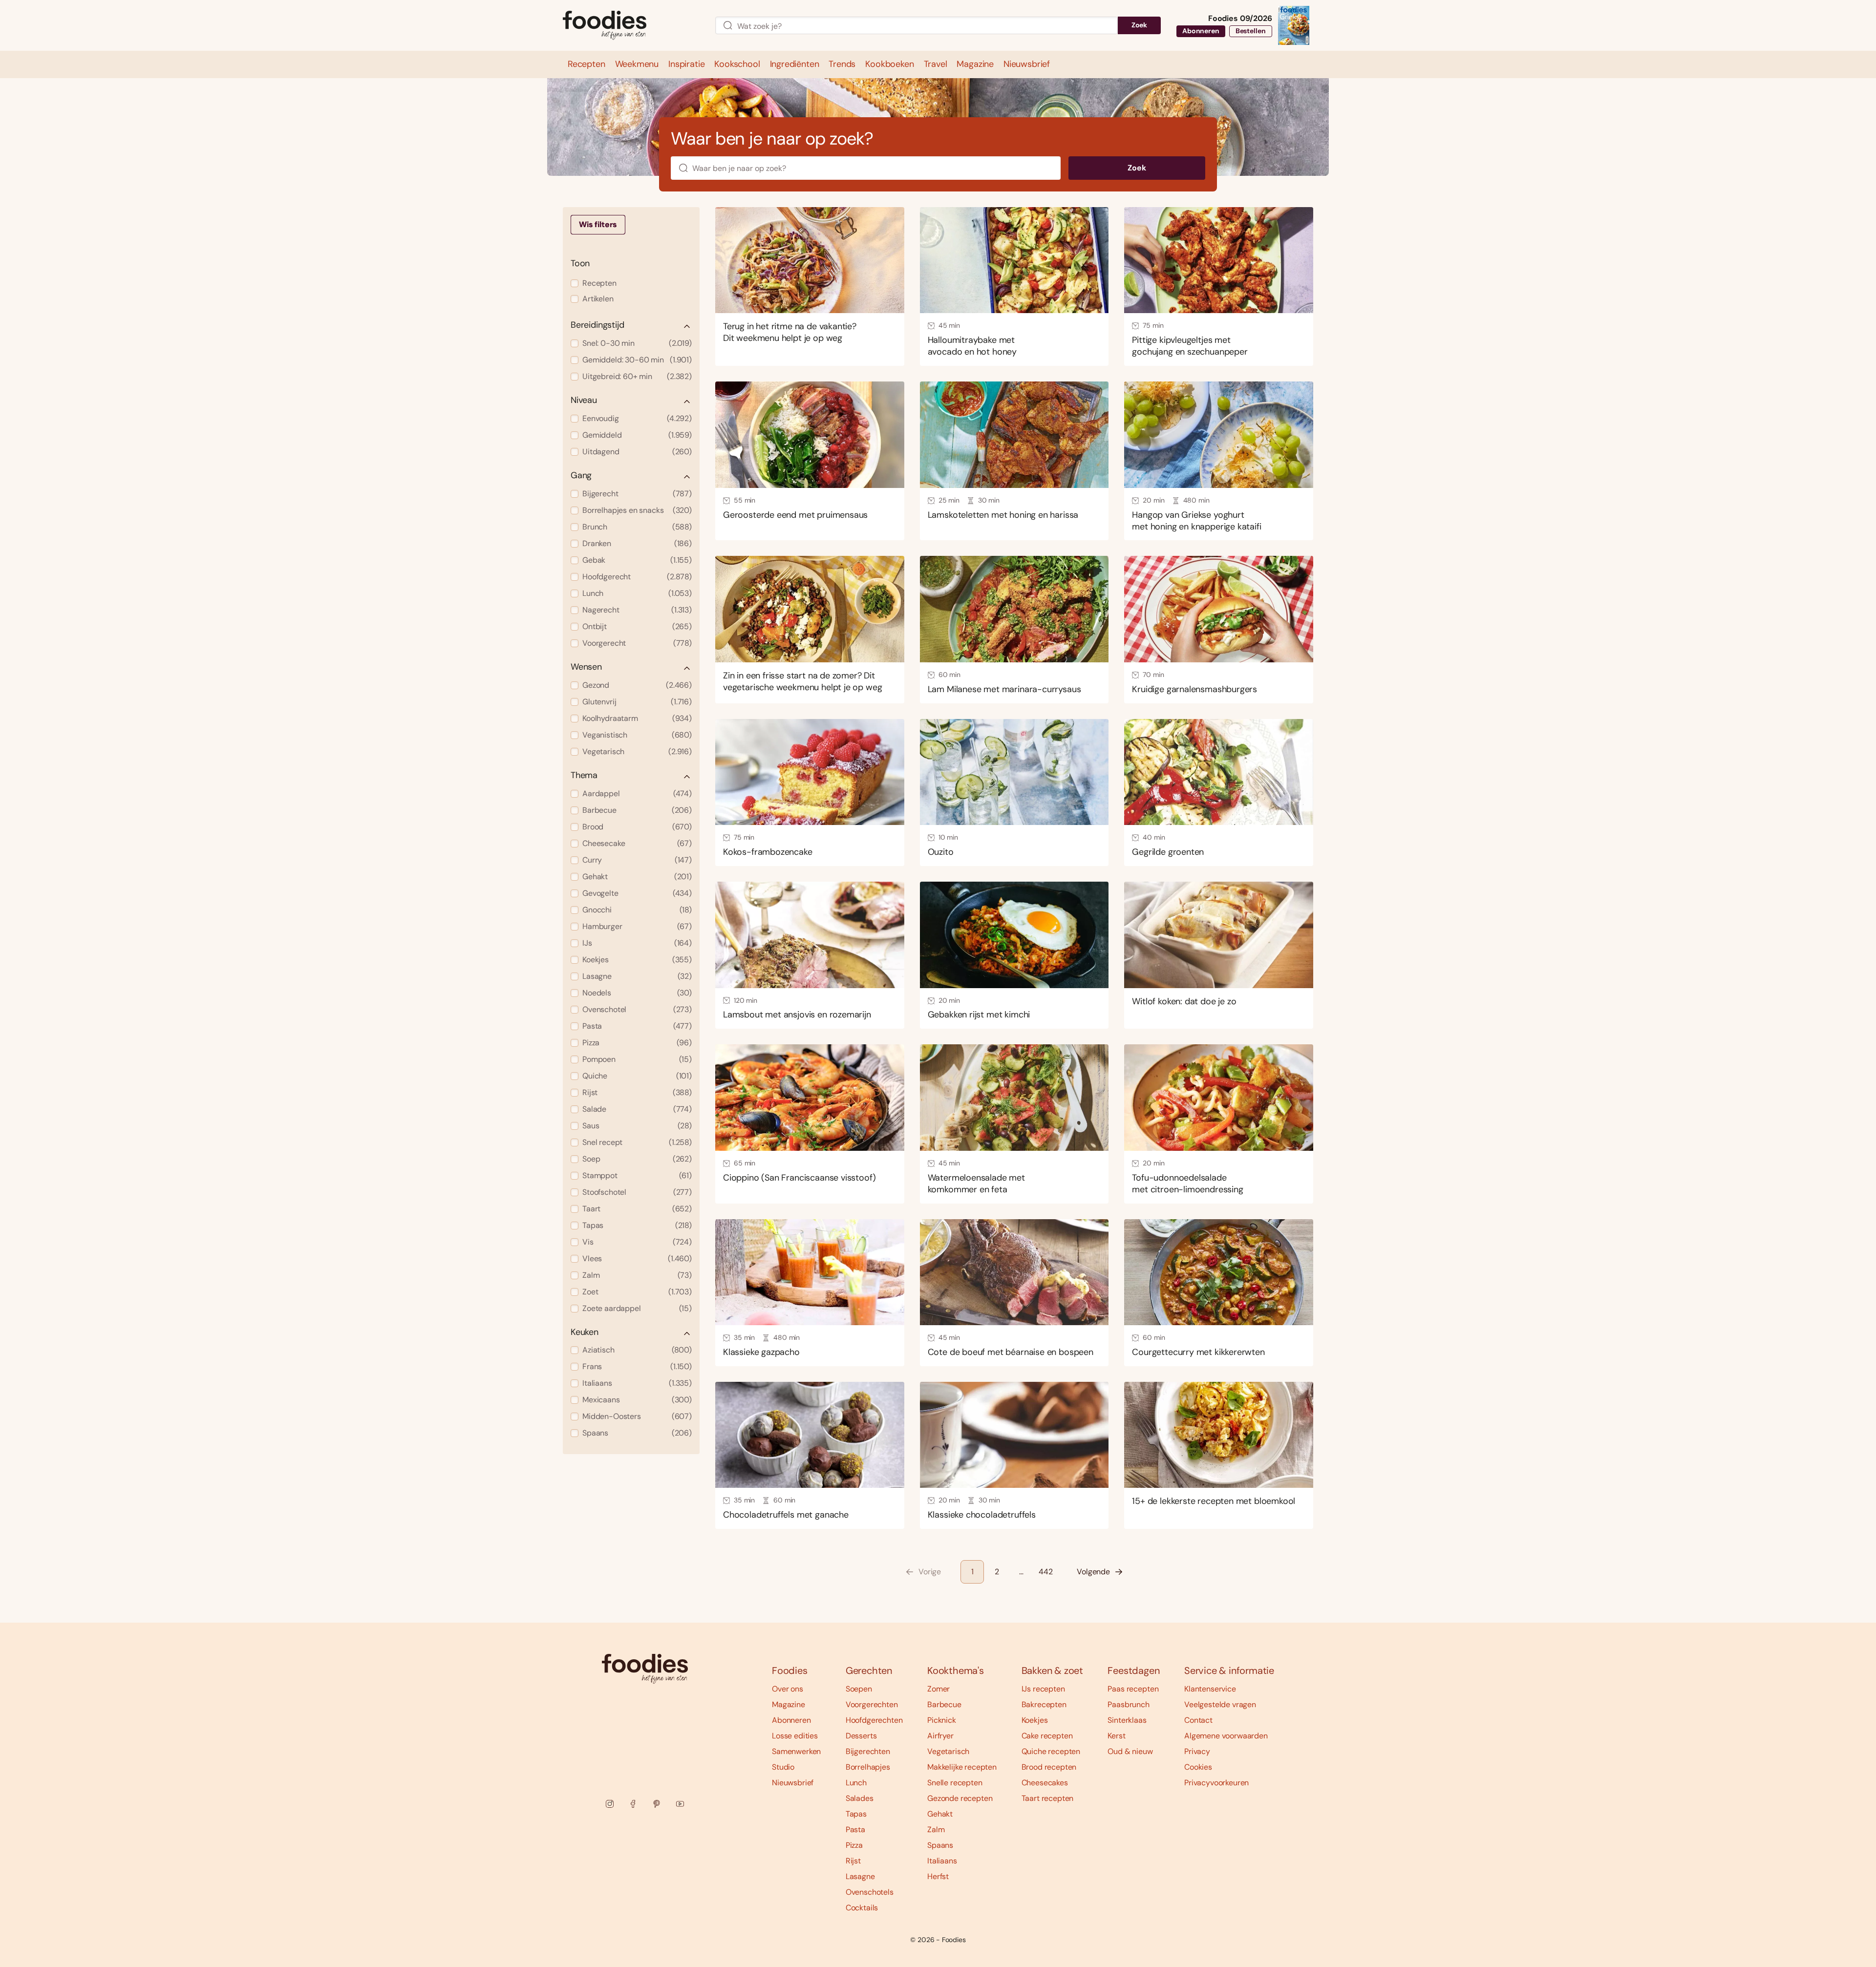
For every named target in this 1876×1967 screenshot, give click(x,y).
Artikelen (598, 299)
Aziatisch (637, 1350)
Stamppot (637, 1175)
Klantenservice (1210, 1689)
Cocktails (862, 1908)
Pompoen (637, 1059)
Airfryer (940, 1736)
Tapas (637, 1225)
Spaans (637, 1433)
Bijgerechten (868, 1751)
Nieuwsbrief (793, 1783)
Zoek (1139, 25)
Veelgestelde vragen (1220, 1704)
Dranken (637, 543)
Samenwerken (796, 1751)
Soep (637, 1159)
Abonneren (1201, 31)
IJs (637, 943)
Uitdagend (637, 452)
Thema (584, 775)
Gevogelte (637, 893)
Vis (637, 1242)
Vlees (637, 1258)
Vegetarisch (637, 751)
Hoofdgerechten (874, 1720)
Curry (637, 860)
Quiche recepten (1051, 1751)
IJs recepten (1043, 1689)
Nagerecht (637, 610)
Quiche (637, 1076)
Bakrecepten (1044, 1704)
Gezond (637, 685)
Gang (581, 476)
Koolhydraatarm (637, 718)
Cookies (1198, 1767)
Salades (860, 1798)
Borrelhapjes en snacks (637, 510)
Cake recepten (1047, 1736)
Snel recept (637, 1142)
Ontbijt (637, 626)
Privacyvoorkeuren (1216, 1783)
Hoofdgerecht (637, 577)
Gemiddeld (637, 435)
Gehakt (637, 877)
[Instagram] (610, 1804)
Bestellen (1251, 31)
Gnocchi (637, 910)
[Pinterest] (657, 1804)
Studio (783, 1767)
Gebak (637, 560)
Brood (637, 827)
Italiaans (637, 1383)
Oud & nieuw (1130, 1751)
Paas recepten (1133, 1689)
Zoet (637, 1292)
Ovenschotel (637, 1009)
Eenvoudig (637, 418)
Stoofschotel (637, 1192)
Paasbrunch (1128, 1704)
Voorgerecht (637, 643)
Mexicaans (637, 1400)
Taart (637, 1209)
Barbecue (637, 810)
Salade (637, 1109)
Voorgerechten (872, 1704)
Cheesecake (637, 843)
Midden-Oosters (637, 1416)
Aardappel (637, 793)
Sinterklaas (1127, 1720)
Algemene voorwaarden (1226, 1736)
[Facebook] (633, 1804)
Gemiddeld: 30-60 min (637, 360)
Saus (637, 1126)
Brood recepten (1049, 1767)
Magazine (789, 1704)
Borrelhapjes (868, 1767)
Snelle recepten (955, 1783)
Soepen (859, 1689)
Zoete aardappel (637, 1308)
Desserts (861, 1736)
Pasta (637, 1026)
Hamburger (637, 926)
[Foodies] (631, 26)
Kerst (1116, 1736)
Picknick (942, 1720)
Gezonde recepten (960, 1798)
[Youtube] (680, 1804)
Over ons (788, 1689)
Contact (1198, 1720)
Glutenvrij (637, 702)
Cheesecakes (1045, 1783)
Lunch (637, 593)
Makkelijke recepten (962, 1767)
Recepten (599, 283)
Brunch (637, 527)
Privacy (1197, 1751)
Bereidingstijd (597, 325)
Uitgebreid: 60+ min (637, 376)
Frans (637, 1366)
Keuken (585, 1332)
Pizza (637, 1043)
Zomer (938, 1689)
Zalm (637, 1275)
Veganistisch (637, 735)
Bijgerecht (637, 494)
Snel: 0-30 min (637, 343)
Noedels (637, 993)
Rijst (637, 1092)
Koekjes (637, 960)
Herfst (938, 1876)
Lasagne (637, 976)
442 (1046, 1572)
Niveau (584, 400)
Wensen (586, 667)
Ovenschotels (870, 1892)
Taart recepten (1048, 1798)
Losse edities (795, 1736)
